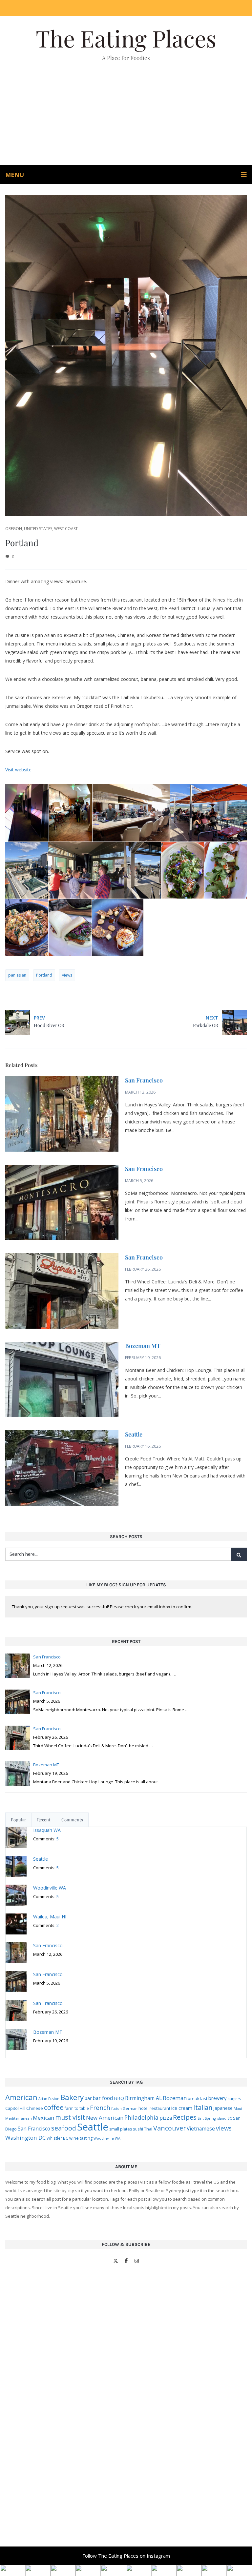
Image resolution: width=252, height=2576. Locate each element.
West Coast (66, 529)
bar (88, 2098)
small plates (121, 2129)
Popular (19, 1820)
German (130, 2108)
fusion (116, 2109)
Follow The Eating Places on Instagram (126, 2556)
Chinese (35, 2108)
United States (38, 529)
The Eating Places (126, 38)
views (67, 975)
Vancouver (169, 2128)
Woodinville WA (107, 2138)
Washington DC (25, 2138)
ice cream (182, 2108)
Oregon (14, 529)
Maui (238, 2108)
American (21, 2097)
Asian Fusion (49, 2099)
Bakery (72, 2097)
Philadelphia (141, 2117)
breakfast (198, 2098)
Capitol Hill (15, 2108)
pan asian (17, 975)
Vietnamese (201, 2129)
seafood (64, 2128)
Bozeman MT (143, 1346)
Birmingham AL (143, 2098)
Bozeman (175, 2098)
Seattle (134, 1434)
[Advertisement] (126, 116)
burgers (234, 2099)
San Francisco (144, 1080)
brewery (217, 2098)
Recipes (185, 2117)
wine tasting (81, 2138)
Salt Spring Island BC (215, 2118)
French (100, 2107)
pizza (166, 2118)
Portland (44, 975)
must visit (70, 2117)
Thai (148, 2129)
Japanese (223, 2108)
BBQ (119, 2098)
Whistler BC (57, 2138)
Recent (44, 1820)
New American (105, 2118)
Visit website (18, 770)
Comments (72, 1820)
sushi (138, 2129)
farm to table (77, 2108)
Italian (203, 2107)
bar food (103, 2098)
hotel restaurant (154, 2108)
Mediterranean (19, 2118)
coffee (54, 2107)
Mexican (43, 2118)
